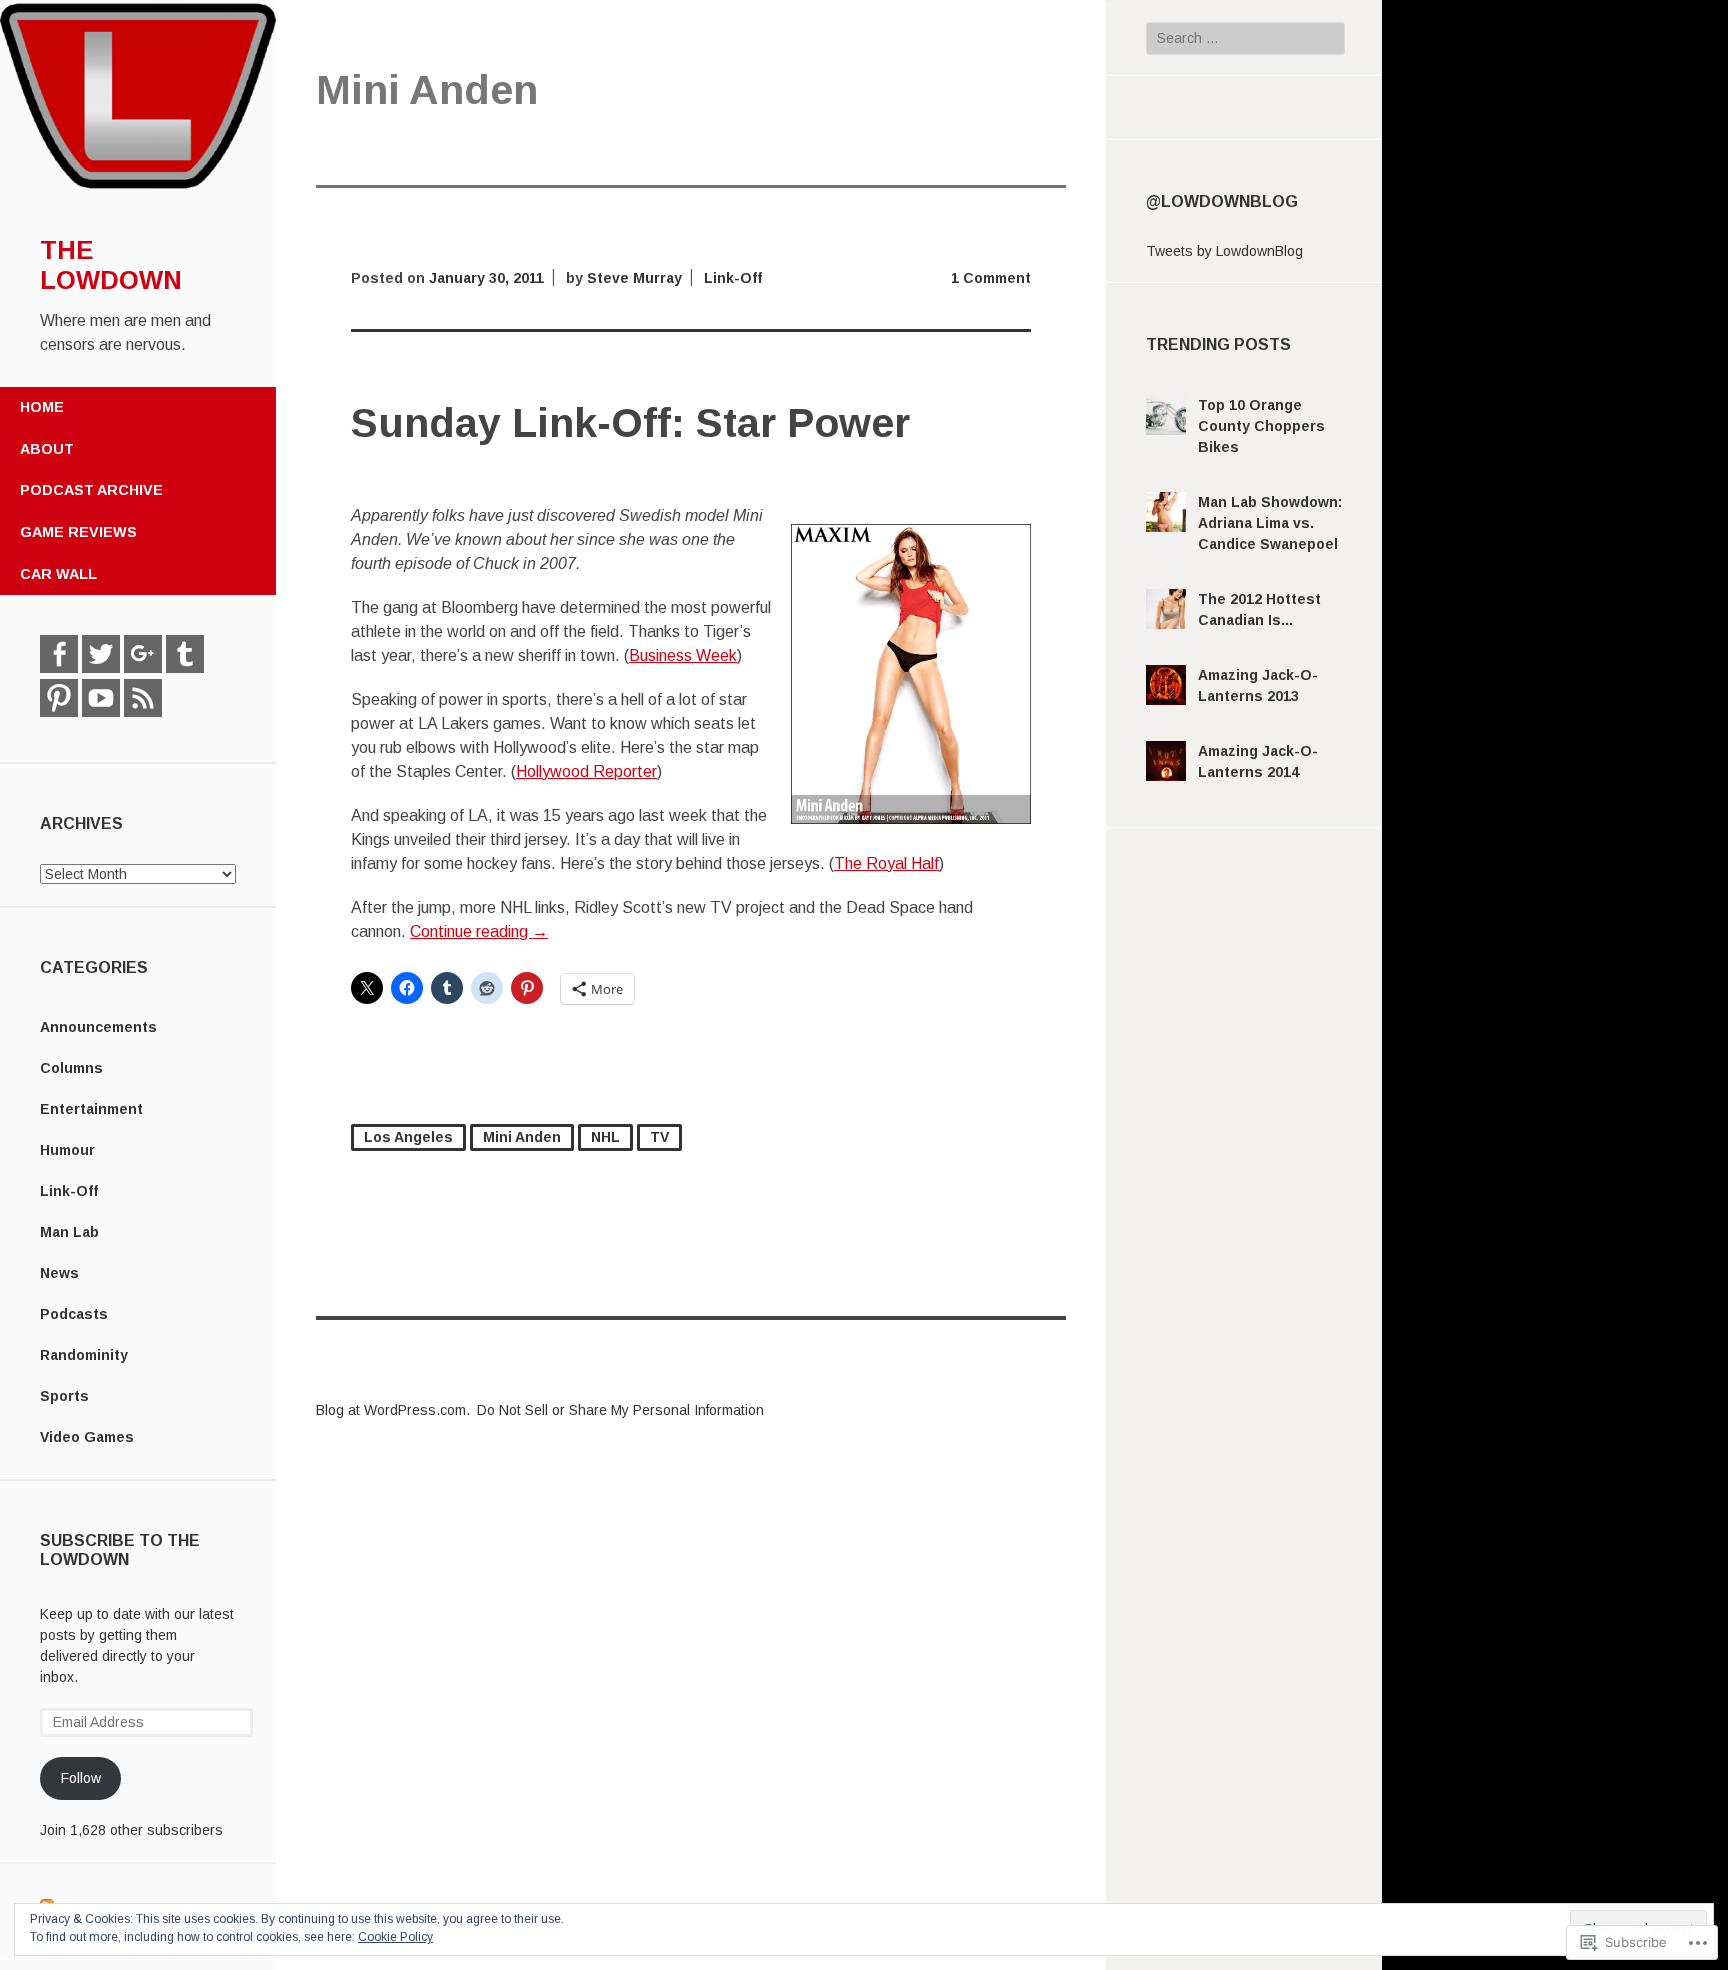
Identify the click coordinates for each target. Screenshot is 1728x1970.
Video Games (87, 1437)
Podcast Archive (91, 490)
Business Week (683, 655)
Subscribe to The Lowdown (120, 1550)
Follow (81, 1778)
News (59, 1273)
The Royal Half (886, 863)
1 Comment (991, 278)
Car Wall (58, 574)
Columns (71, 1068)
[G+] (143, 654)
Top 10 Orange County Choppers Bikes (1261, 426)
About (47, 449)
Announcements (98, 1027)
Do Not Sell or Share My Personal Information (620, 1410)
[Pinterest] (59, 698)
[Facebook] (59, 654)
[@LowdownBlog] (101, 654)
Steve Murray (634, 278)
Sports (64, 1396)
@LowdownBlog (1222, 201)
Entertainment (91, 1109)
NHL (605, 1137)
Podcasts (74, 1314)
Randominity (84, 1355)
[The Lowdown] (138, 187)
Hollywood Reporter (586, 771)
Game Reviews (78, 532)
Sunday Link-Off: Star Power (630, 423)
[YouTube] (101, 698)
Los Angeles (408, 1137)
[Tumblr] (185, 654)
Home (42, 407)
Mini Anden (522, 1137)
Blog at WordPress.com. (393, 1410)
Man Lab (69, 1232)
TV (659, 1137)
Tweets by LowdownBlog (1224, 251)
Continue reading (479, 931)
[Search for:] (1245, 38)
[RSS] (143, 698)
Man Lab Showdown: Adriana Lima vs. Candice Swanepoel (1270, 523)
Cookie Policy (395, 1937)
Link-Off (69, 1191)
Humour (67, 1150)
